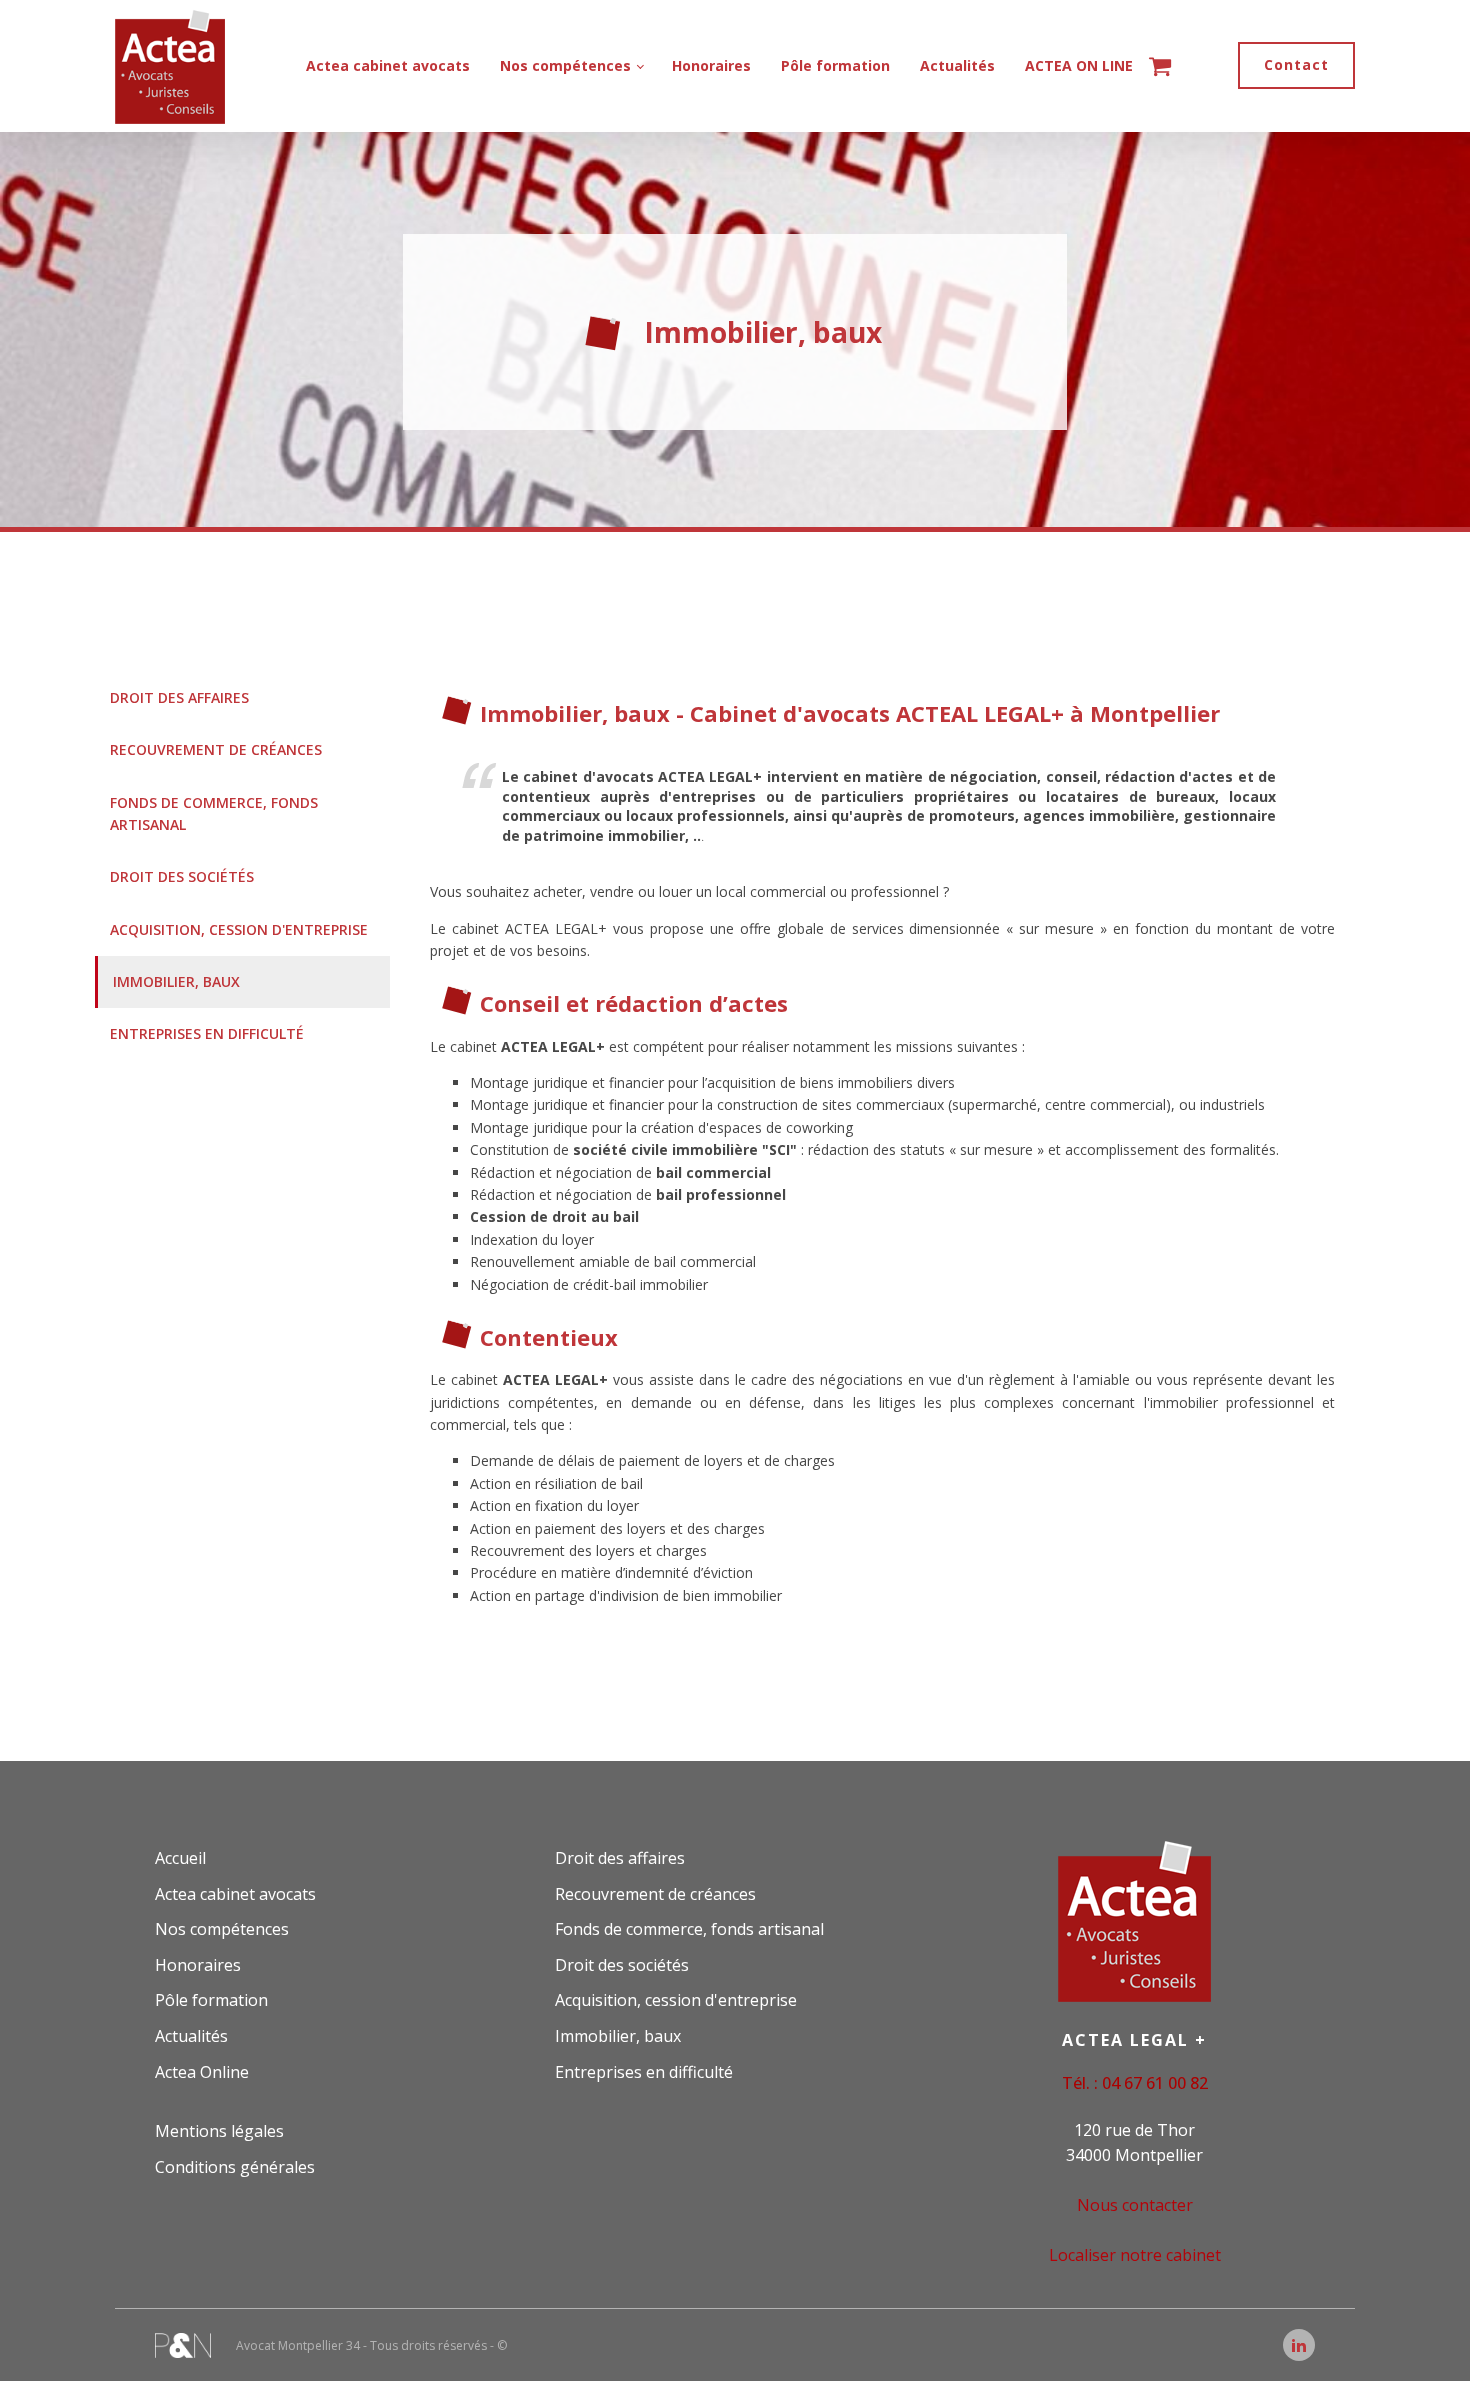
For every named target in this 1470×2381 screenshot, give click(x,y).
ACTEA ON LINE (1079, 65)
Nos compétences (565, 65)
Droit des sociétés (182, 876)
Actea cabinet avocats (388, 65)
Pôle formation (835, 65)
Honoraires (711, 65)
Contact (1296, 64)
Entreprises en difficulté (207, 1033)
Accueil (180, 1858)
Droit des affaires (179, 697)
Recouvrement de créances (216, 749)
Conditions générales (235, 2167)
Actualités (957, 65)
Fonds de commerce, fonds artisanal (214, 813)
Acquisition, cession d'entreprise (239, 929)
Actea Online (202, 2072)
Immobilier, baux (176, 981)
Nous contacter (1135, 2205)
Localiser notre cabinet (1135, 2255)
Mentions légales (219, 2131)
